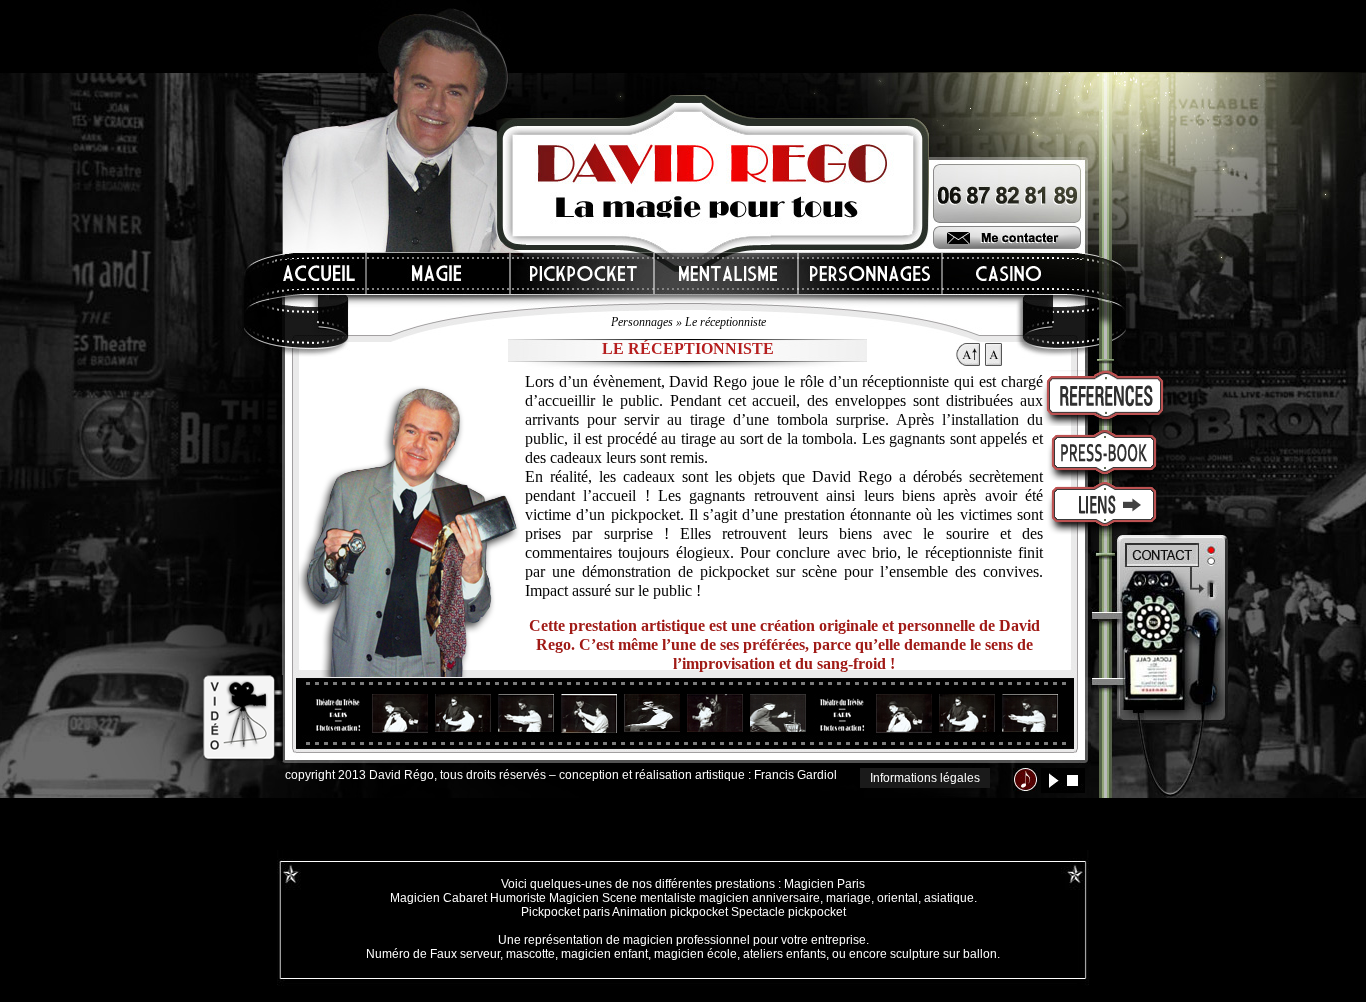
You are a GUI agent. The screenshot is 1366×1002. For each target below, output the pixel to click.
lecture (1053, 780)
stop (1072, 780)
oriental (897, 898)
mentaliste (666, 898)
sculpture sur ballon (943, 954)
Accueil (320, 273)
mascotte (530, 954)
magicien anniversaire (759, 898)
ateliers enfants (784, 954)
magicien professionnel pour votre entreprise (744, 940)
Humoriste (518, 898)
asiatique (949, 898)
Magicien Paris (824, 884)
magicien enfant (604, 954)
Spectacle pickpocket (788, 912)
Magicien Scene (593, 898)
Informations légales (925, 778)
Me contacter (1007, 237)
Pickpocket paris (565, 912)
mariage (848, 898)
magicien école (695, 954)
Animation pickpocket (670, 912)
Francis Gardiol (795, 775)
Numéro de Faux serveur (433, 954)
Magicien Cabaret (438, 898)
